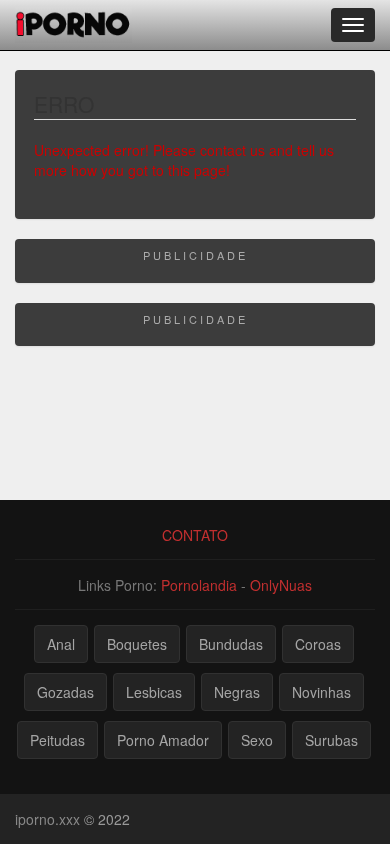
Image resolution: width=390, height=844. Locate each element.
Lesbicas (154, 692)
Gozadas (65, 692)
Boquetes (137, 644)
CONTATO (195, 535)
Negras (237, 692)
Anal (61, 644)
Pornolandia (199, 585)
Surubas (331, 740)
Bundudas (231, 644)
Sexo (257, 740)
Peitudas (57, 740)
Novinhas (321, 692)
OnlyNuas (281, 585)
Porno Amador (163, 740)
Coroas (318, 644)
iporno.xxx (47, 819)
